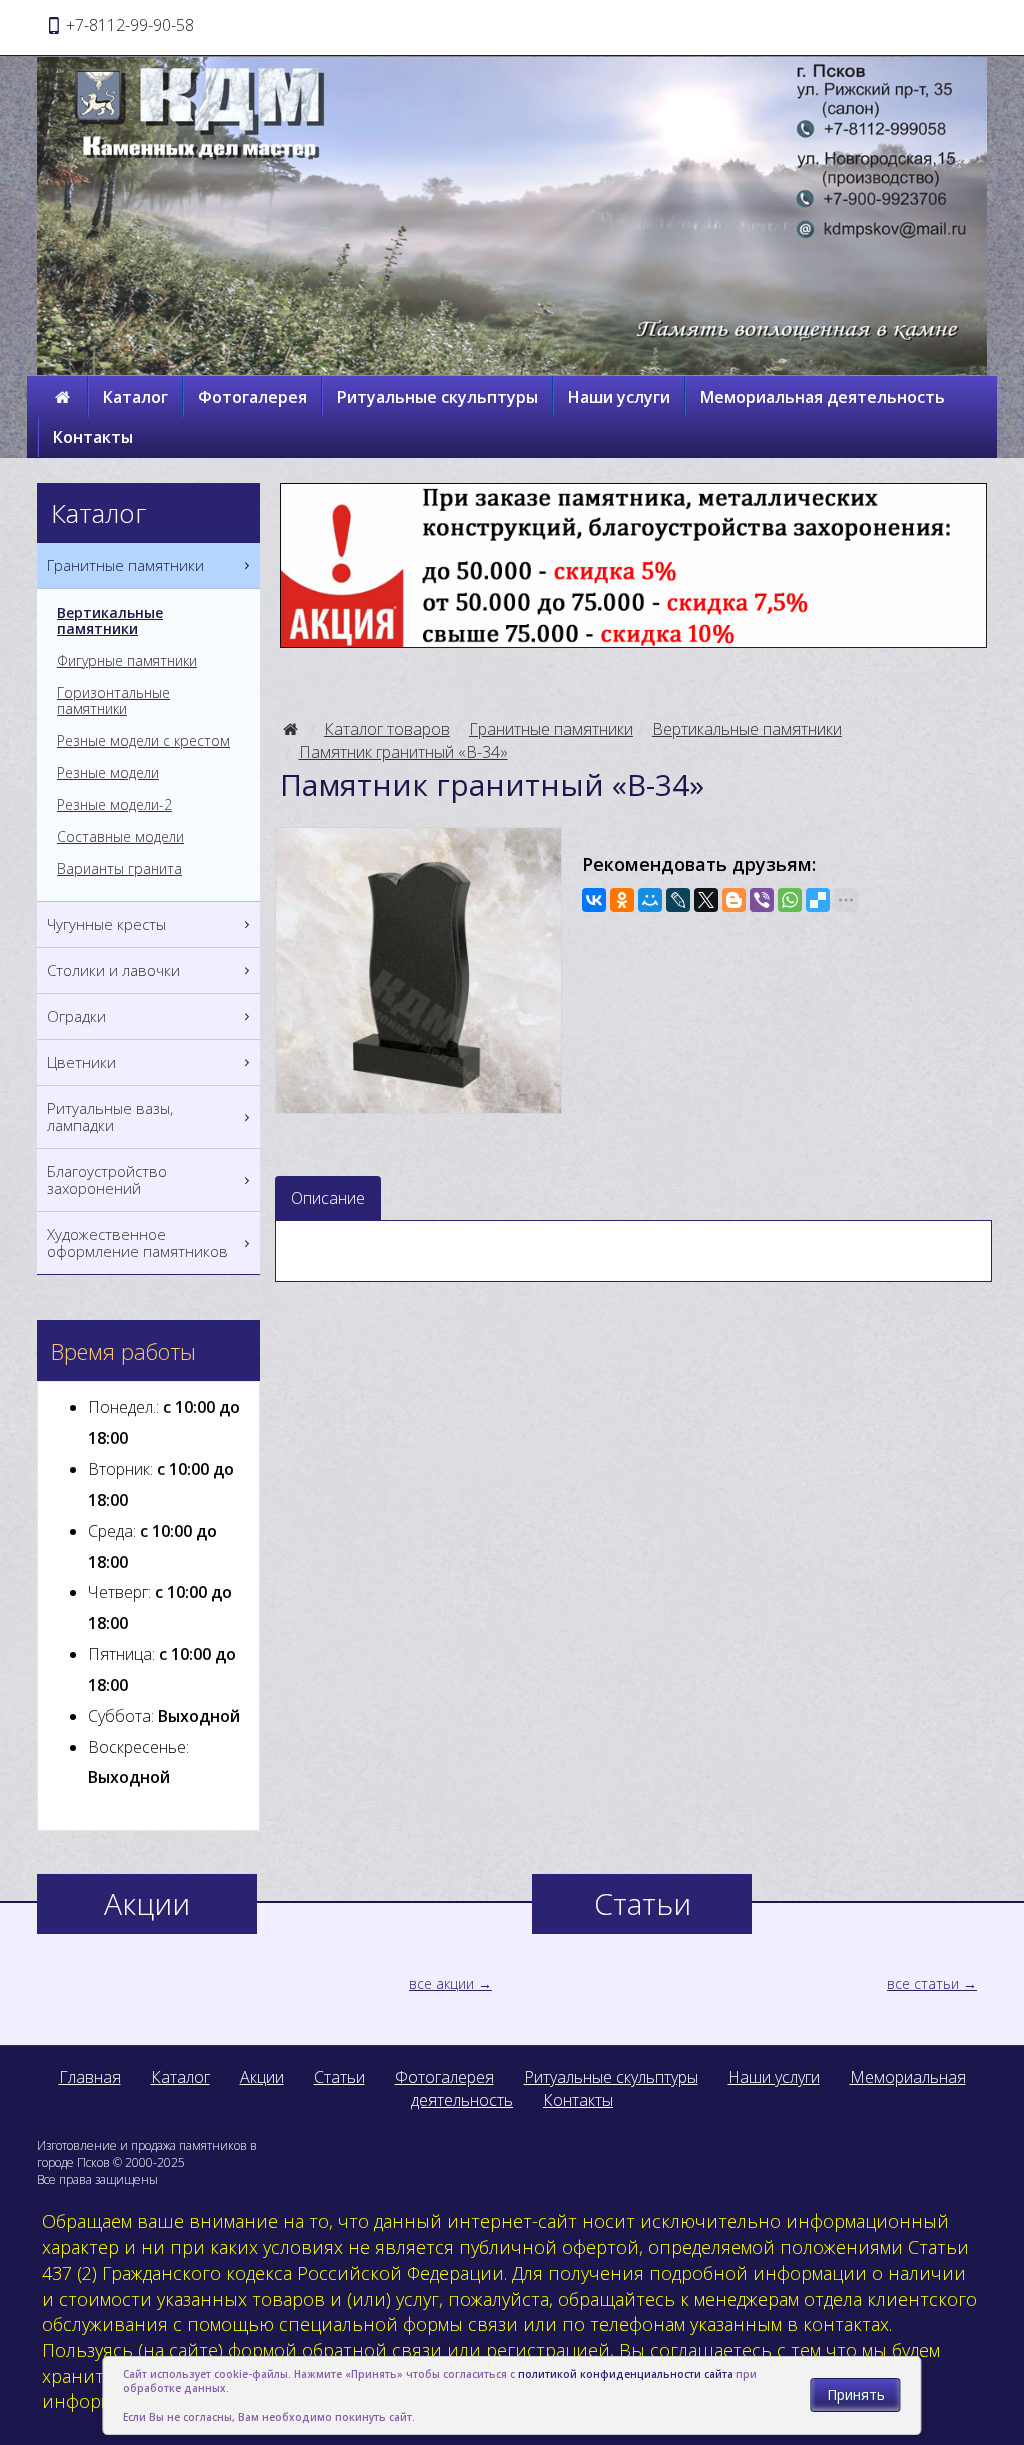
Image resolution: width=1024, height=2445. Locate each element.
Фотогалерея (252, 397)
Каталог (135, 397)
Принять (856, 2394)
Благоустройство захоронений (107, 1179)
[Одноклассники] (622, 900)
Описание (328, 1198)
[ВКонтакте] (594, 900)
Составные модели (120, 837)
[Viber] (762, 900)
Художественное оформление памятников (137, 1242)
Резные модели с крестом (143, 741)
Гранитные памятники (551, 729)
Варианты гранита (119, 869)
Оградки (76, 1016)
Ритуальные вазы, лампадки (110, 1116)
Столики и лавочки (113, 970)
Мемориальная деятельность (822, 397)
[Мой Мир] (650, 900)
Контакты (93, 437)
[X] (706, 900)
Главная (90, 2077)
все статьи (923, 1983)
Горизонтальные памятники (113, 701)
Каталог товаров (387, 729)
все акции (441, 1983)
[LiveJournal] (678, 900)
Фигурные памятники (127, 661)
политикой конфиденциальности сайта (625, 2374)
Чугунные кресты (106, 924)
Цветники (81, 1062)
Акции (262, 2077)
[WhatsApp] (790, 900)
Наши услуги (619, 397)
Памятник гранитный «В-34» (403, 752)
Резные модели (108, 773)
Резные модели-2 (114, 805)
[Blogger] (734, 900)
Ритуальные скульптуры (437, 397)
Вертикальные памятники (747, 729)
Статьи (339, 2077)
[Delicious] (818, 900)
